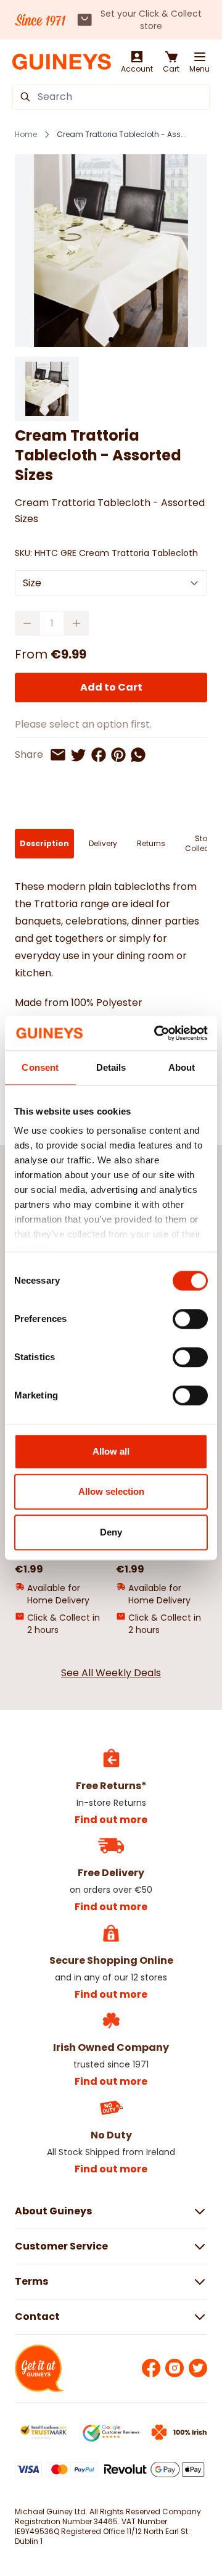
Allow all (111, 1451)
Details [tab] (111, 1067)
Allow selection (111, 1491)
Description (44, 843)
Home (26, 135)
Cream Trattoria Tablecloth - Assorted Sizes (121, 135)
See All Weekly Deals (111, 1673)
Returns (151, 843)
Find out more (111, 1820)
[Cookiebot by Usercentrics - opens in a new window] (157, 1033)
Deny (111, 1532)
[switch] (190, 1319)
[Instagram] (175, 2368)
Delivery (103, 843)
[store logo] (62, 62)
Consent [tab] (40, 1067)
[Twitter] (198, 2368)
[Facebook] (151, 2368)
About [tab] (182, 1067)
